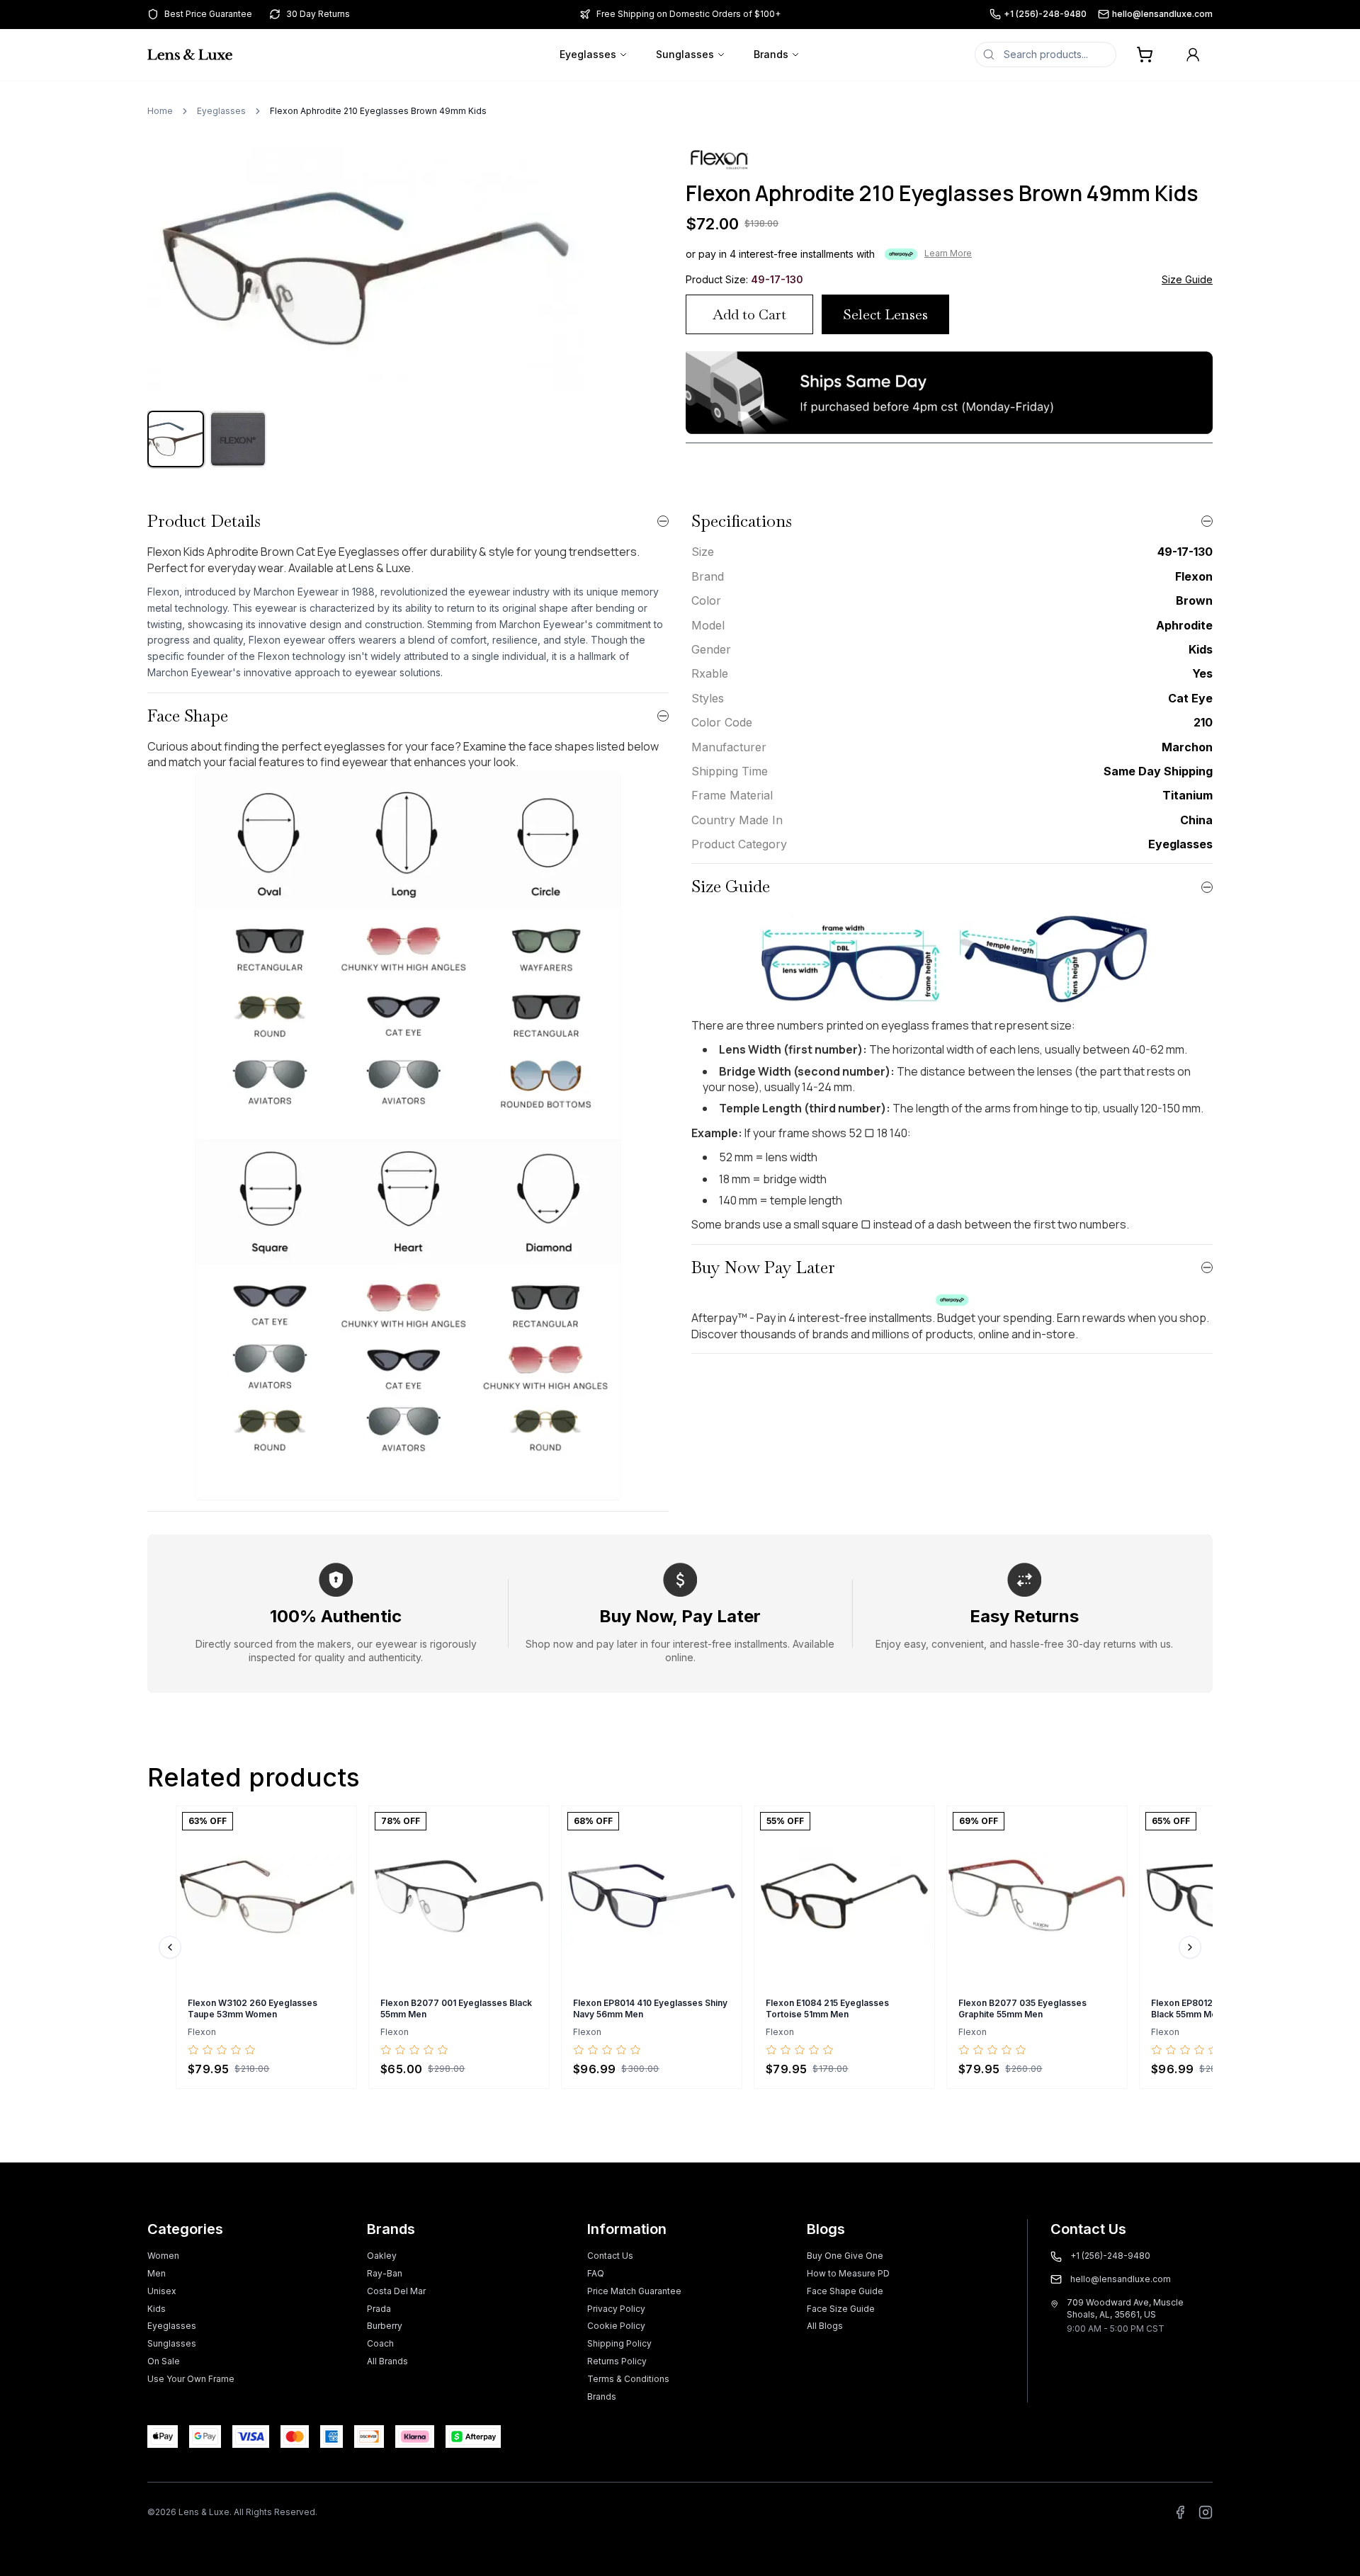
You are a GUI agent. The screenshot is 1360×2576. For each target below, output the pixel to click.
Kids (157, 2309)
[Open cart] (1145, 55)
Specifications (742, 521)
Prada (379, 2309)
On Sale (164, 2361)
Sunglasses (685, 54)
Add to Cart (749, 314)
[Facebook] (1180, 2512)
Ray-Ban (385, 2273)
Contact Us (610, 2256)
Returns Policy (617, 2361)
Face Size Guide (841, 2309)
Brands (771, 54)
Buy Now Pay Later (763, 1267)
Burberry (385, 2326)
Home (160, 111)
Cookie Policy (616, 2326)
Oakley (382, 2256)
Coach (380, 2343)
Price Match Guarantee (634, 2291)
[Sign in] (1193, 55)
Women (163, 2256)
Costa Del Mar (396, 2291)
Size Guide (1187, 279)
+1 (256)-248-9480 (1045, 14)
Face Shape (188, 716)
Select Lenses (885, 314)
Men (157, 2273)
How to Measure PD (848, 2273)
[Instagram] (1206, 2512)
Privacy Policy (616, 2309)
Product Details (204, 521)
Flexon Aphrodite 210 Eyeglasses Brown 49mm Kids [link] (378, 111)
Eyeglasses (588, 54)
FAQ (596, 2273)
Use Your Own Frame (191, 2379)
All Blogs (825, 2326)
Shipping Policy (619, 2343)
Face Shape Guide (845, 2291)
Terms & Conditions (628, 2379)
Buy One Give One (845, 2256)
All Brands (387, 2361)
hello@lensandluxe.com (1162, 14)
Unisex (162, 2291)
